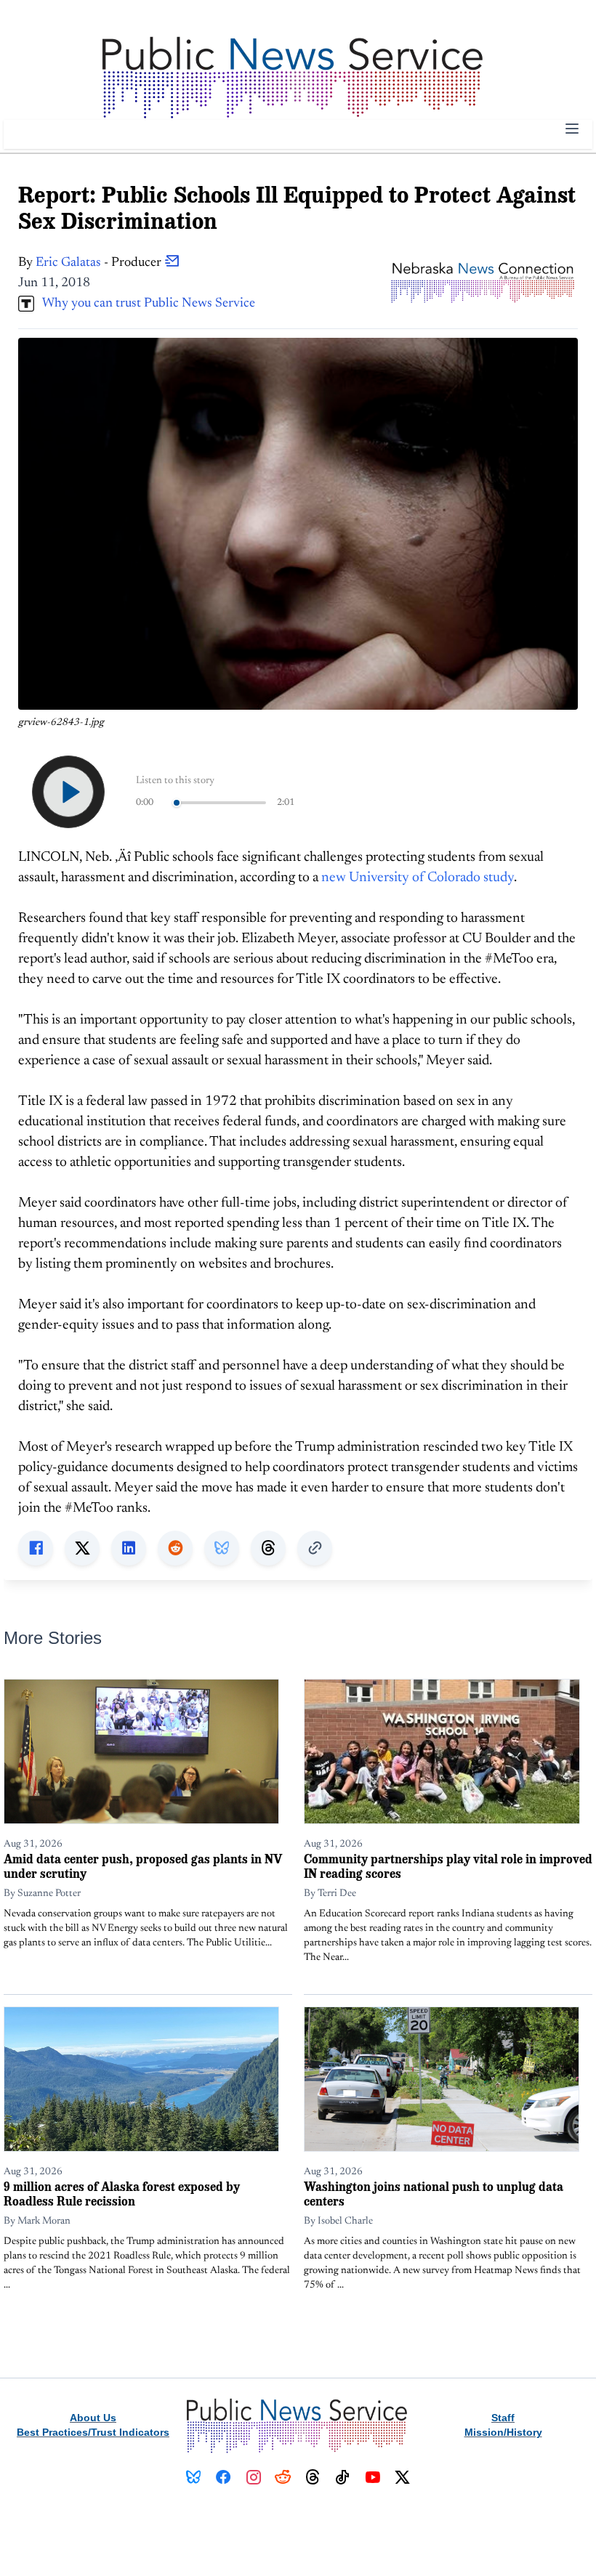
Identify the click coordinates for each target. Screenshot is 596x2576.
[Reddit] (283, 2477)
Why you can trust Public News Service (145, 304)
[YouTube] (372, 2477)
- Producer (100, 263)
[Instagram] (253, 2477)
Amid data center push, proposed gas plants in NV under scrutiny (143, 1866)
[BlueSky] (194, 2477)
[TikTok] (343, 2477)
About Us (93, 2418)
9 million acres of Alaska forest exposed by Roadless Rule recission (122, 2194)
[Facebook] (223, 2477)
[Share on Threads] (268, 1548)
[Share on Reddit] (175, 1548)
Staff (503, 2418)
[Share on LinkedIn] (129, 1548)
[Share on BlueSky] (222, 1548)
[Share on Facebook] (36, 1548)
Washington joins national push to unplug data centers (434, 2194)
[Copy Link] (315, 1548)
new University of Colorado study (418, 878)
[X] (402, 2477)
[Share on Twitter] (82, 1548)
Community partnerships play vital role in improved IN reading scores (448, 1866)
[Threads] (313, 2477)
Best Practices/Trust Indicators (93, 2432)
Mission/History (503, 2432)
